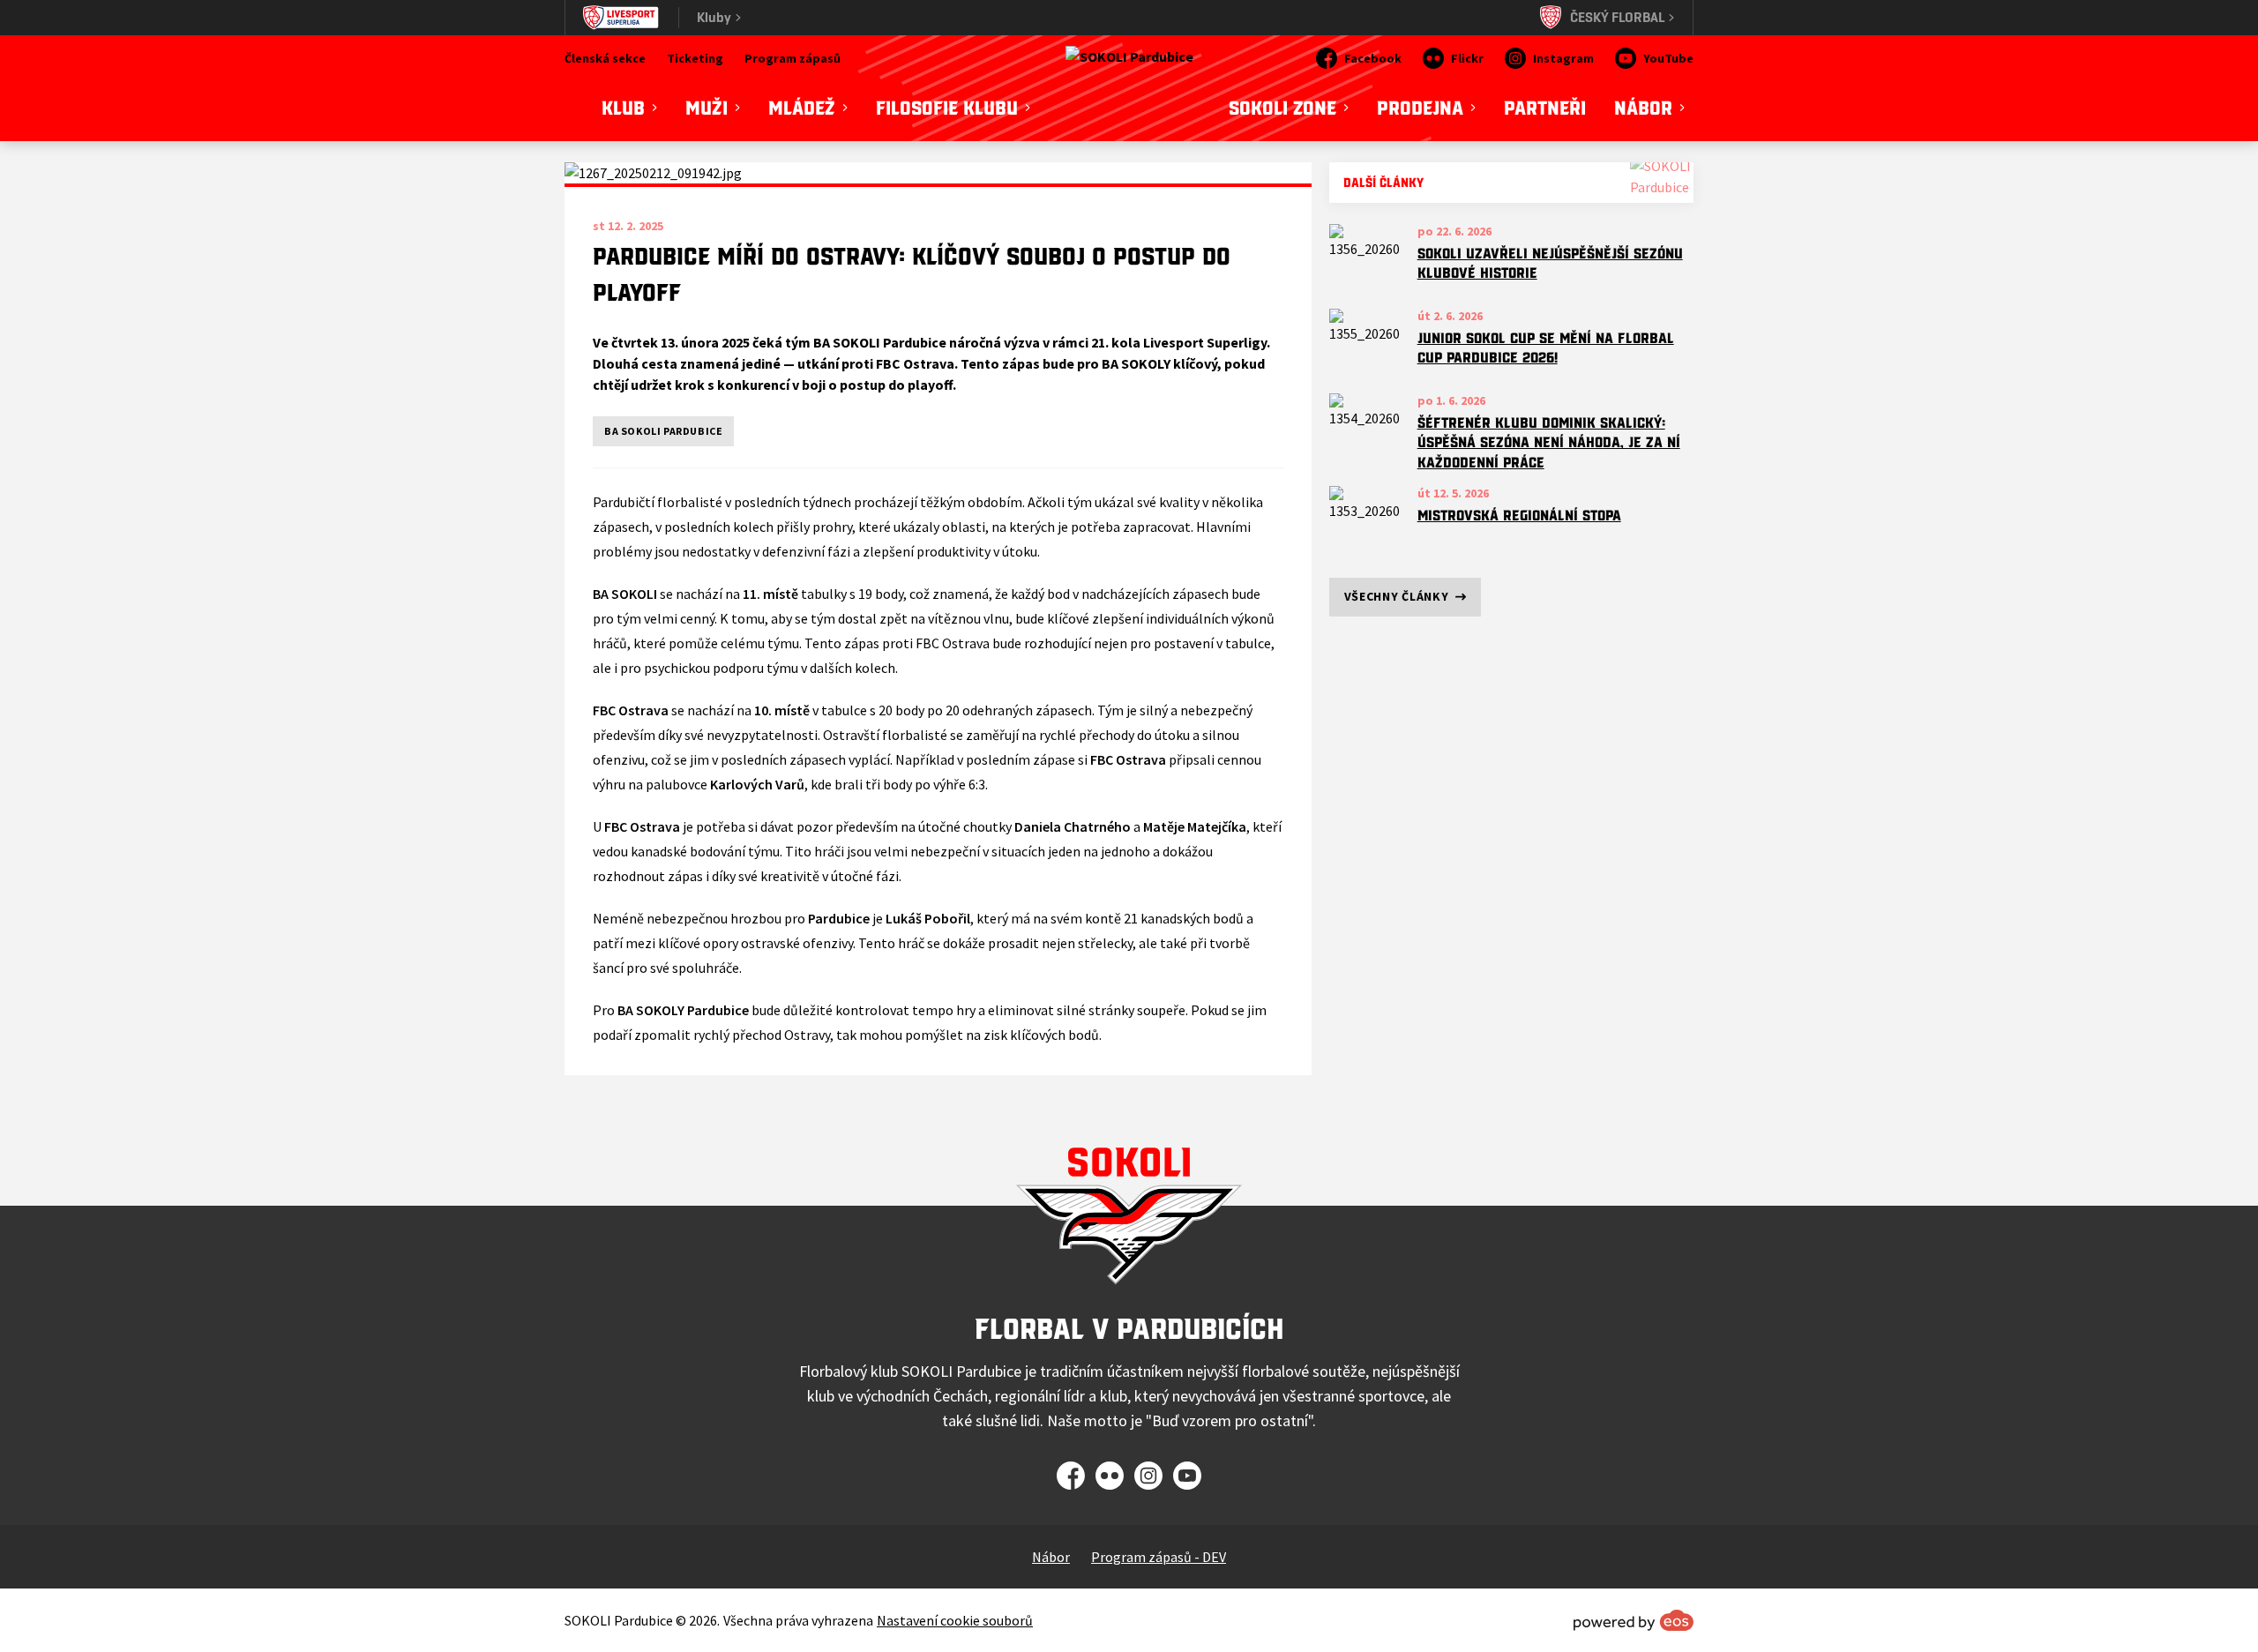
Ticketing (695, 58)
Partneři (1545, 108)
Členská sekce (605, 58)
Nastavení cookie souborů (955, 1620)
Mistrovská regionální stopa (1519, 515)
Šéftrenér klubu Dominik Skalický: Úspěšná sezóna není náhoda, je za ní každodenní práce (1549, 442)
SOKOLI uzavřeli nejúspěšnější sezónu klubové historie (1550, 263)
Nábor (1051, 1557)
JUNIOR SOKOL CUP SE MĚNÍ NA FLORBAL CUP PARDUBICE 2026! (1546, 348)
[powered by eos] (1634, 1620)
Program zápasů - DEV (1159, 1557)
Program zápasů (793, 58)
